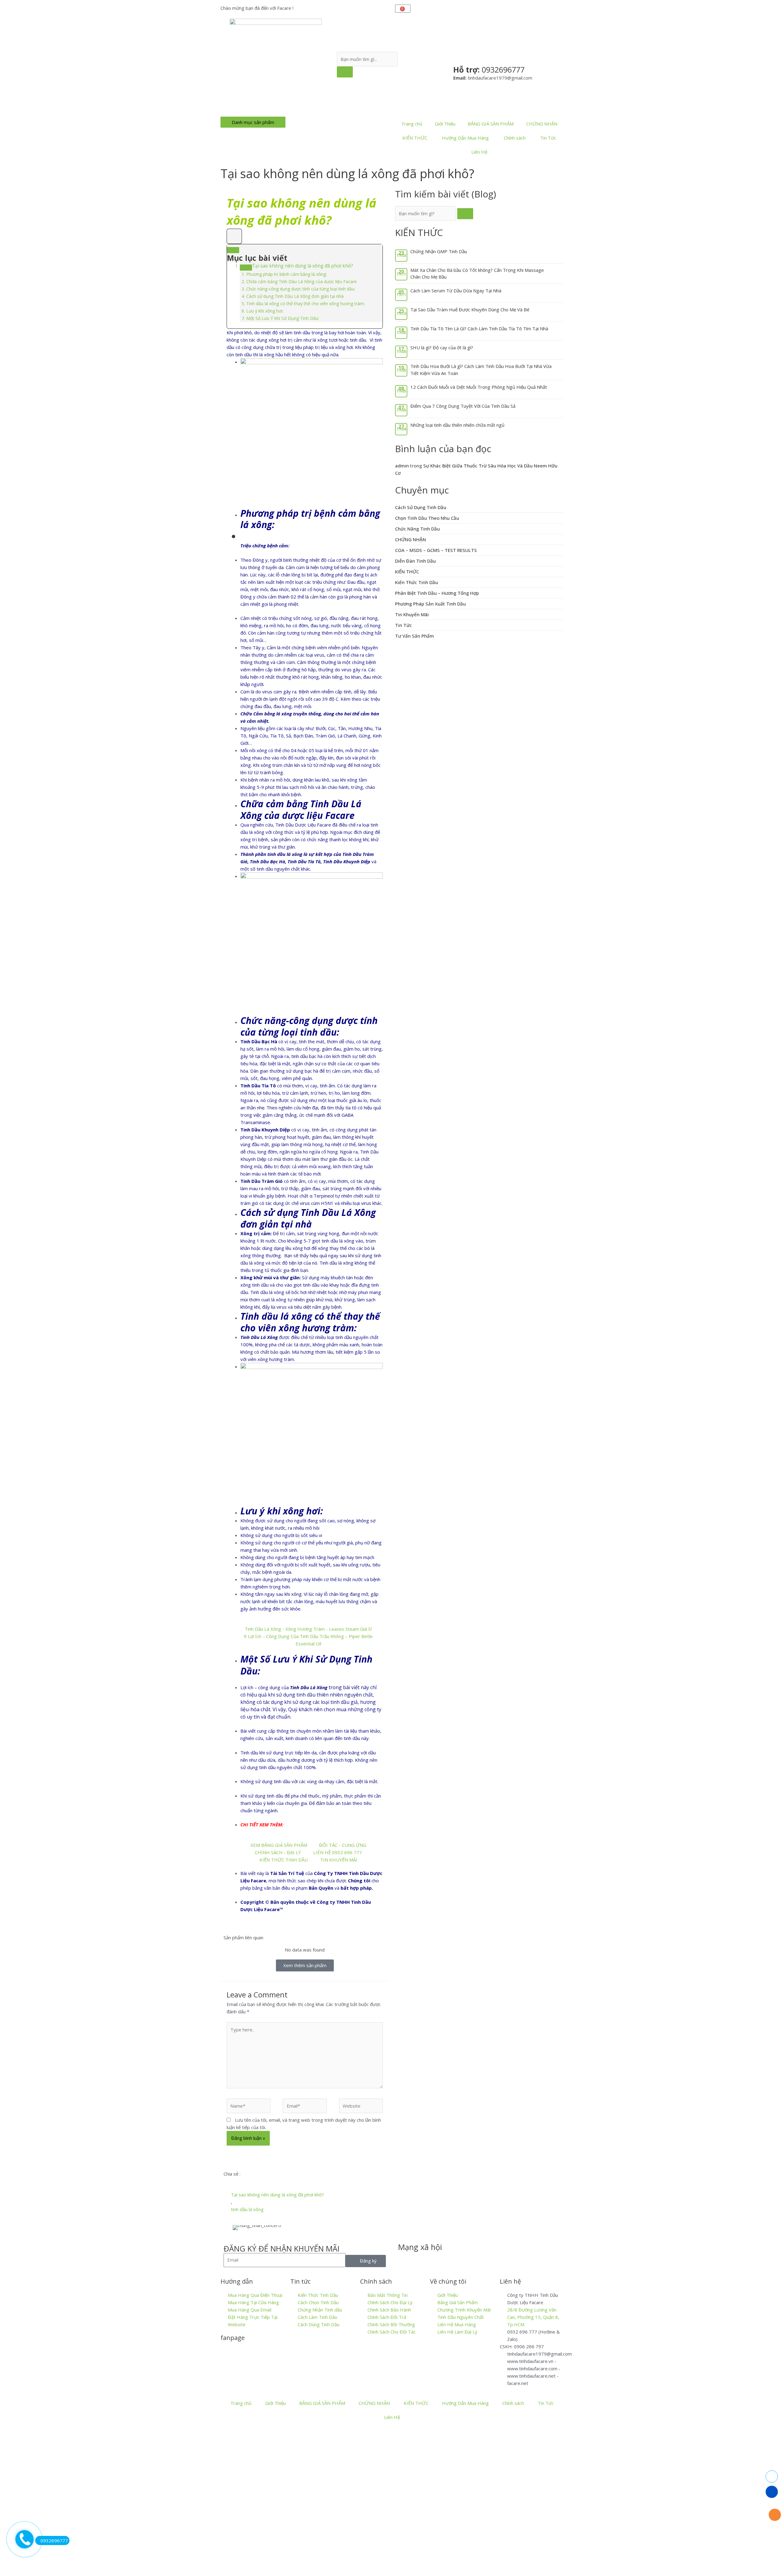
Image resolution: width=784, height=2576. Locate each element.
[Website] (361, 2107)
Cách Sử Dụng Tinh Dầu (421, 507)
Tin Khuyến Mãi (412, 614)
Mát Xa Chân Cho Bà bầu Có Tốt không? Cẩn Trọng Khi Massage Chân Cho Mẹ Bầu (477, 274)
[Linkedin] (439, 2259)
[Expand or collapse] (233, 250)
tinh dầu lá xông (247, 2209)
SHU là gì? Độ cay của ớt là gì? (442, 347)
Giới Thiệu (445, 124)
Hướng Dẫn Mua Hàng (465, 138)
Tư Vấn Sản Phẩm (415, 636)
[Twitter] (422, 2259)
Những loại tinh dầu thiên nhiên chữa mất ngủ (457, 425)
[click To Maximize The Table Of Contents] (234, 236)
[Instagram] (455, 2259)
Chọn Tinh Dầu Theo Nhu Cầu (427, 518)
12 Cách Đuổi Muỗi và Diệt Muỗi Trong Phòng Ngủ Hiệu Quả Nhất (479, 387)
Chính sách (515, 138)
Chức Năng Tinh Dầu (417, 529)
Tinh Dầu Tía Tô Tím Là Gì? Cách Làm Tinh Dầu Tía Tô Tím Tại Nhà (479, 328)
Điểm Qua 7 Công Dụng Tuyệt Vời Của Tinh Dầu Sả (463, 406)
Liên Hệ (479, 152)
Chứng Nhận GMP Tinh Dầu (439, 251)
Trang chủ (412, 124)
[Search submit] (345, 72)
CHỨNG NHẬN (542, 124)
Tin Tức (548, 138)
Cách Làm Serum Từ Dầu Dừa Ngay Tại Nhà (456, 291)
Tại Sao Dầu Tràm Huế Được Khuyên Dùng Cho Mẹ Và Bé (470, 309)
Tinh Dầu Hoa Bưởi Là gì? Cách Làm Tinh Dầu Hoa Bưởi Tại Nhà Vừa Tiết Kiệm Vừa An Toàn (481, 370)
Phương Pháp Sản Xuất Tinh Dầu (430, 604)
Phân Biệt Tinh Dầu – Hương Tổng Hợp (437, 593)
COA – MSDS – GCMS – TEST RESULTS (436, 550)
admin (402, 466)
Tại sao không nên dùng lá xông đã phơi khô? (277, 2195)
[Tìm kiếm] (465, 214)
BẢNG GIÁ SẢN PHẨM (491, 124)
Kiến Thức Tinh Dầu (417, 582)
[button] (225, 2181)
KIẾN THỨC (415, 138)
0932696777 (54, 2540)
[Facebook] (406, 2259)
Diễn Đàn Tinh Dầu (415, 561)
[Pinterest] (472, 2259)
